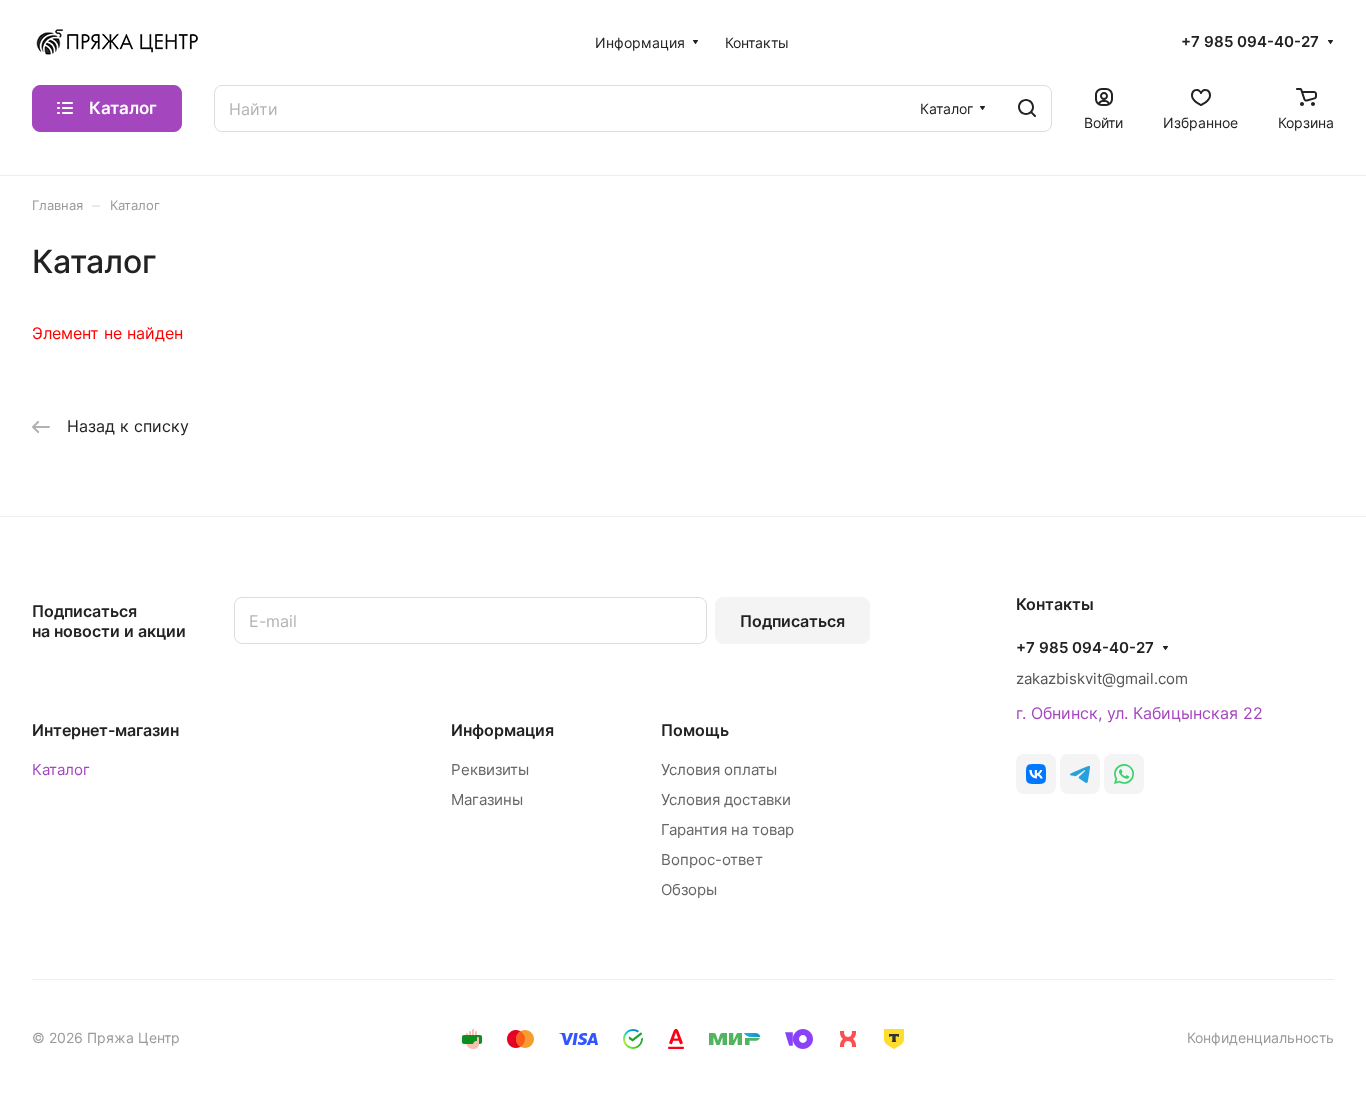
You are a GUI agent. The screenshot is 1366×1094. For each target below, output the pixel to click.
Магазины (487, 799)
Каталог (61, 769)
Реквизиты (490, 769)
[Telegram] (1080, 774)
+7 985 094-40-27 (1250, 42)
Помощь (695, 730)
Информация (502, 730)
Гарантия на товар (727, 829)
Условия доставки (726, 799)
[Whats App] (1124, 774)
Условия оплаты (719, 769)
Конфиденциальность (1260, 1037)
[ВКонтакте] (1036, 774)
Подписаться (792, 621)
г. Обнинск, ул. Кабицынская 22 (1139, 713)
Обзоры (689, 889)
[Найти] (1027, 108)
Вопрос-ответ (712, 859)
